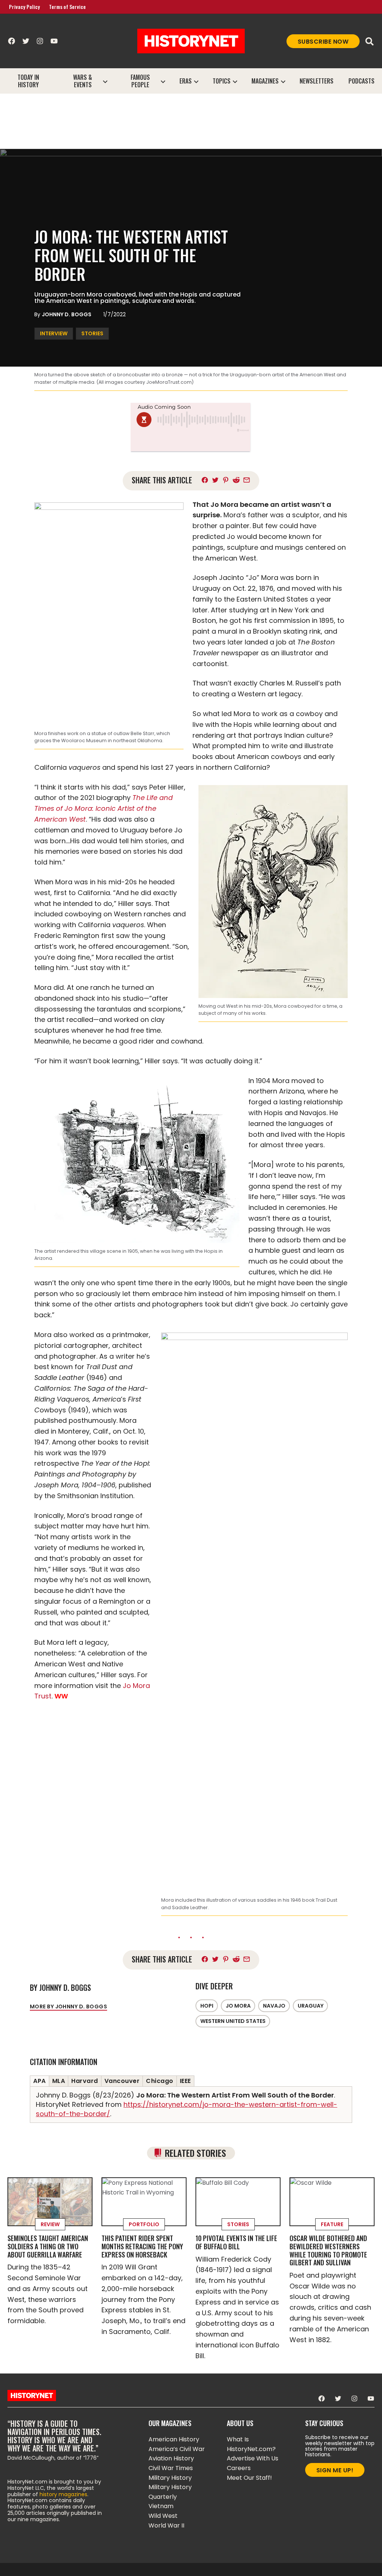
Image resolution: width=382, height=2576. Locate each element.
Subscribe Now (323, 42)
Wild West (163, 2516)
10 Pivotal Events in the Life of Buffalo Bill (236, 2242)
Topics (222, 81)
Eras (186, 81)
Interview (54, 333)
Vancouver (122, 2081)
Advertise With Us (253, 2458)
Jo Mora (238, 2006)
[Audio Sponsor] (191, 442)
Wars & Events (83, 81)
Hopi (207, 2006)
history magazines (63, 2494)
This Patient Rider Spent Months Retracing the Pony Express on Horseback (142, 2246)
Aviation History (171, 2458)
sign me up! (335, 2470)
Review (50, 2224)
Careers (239, 2468)
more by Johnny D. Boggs (68, 2006)
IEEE (185, 2081)
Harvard (85, 2081)
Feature (332, 2224)
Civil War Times (171, 2468)
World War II (166, 2525)
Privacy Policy (24, 7)
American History (174, 2439)
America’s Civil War (177, 2449)
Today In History (28, 81)
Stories (92, 333)
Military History (170, 2478)
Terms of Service (67, 7)
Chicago (160, 2081)
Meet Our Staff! (249, 2478)
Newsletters (317, 81)
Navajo (274, 2006)
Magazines (265, 81)
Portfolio (144, 2224)
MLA (59, 2081)
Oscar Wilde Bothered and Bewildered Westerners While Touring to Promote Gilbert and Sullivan (328, 2250)
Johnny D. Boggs (67, 314)
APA (40, 2081)
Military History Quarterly (170, 2492)
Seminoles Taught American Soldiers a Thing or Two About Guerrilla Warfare (48, 2246)
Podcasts (361, 81)
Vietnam (161, 2506)
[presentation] (105, 81)
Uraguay (311, 2006)
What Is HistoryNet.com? (251, 2444)
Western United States (233, 2021)
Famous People (140, 81)
